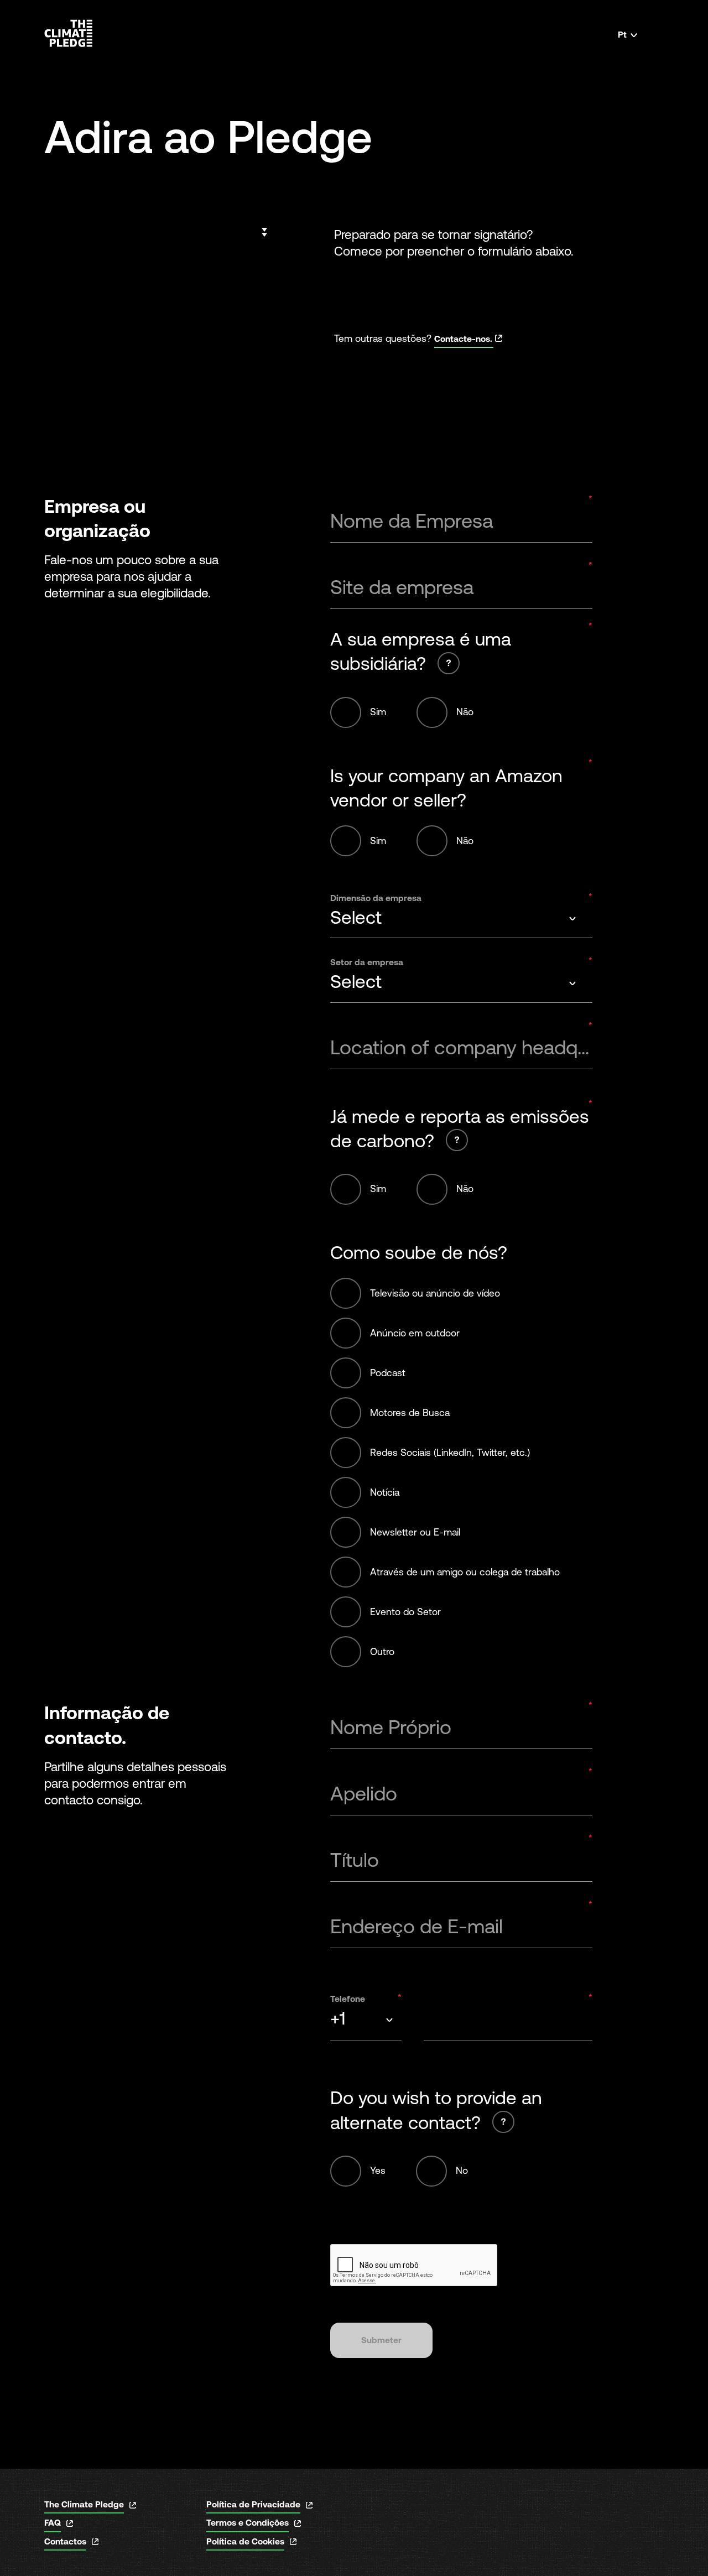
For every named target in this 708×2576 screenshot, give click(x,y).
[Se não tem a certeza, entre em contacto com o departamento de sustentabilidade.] (457, 1140)
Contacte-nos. (463, 339)
